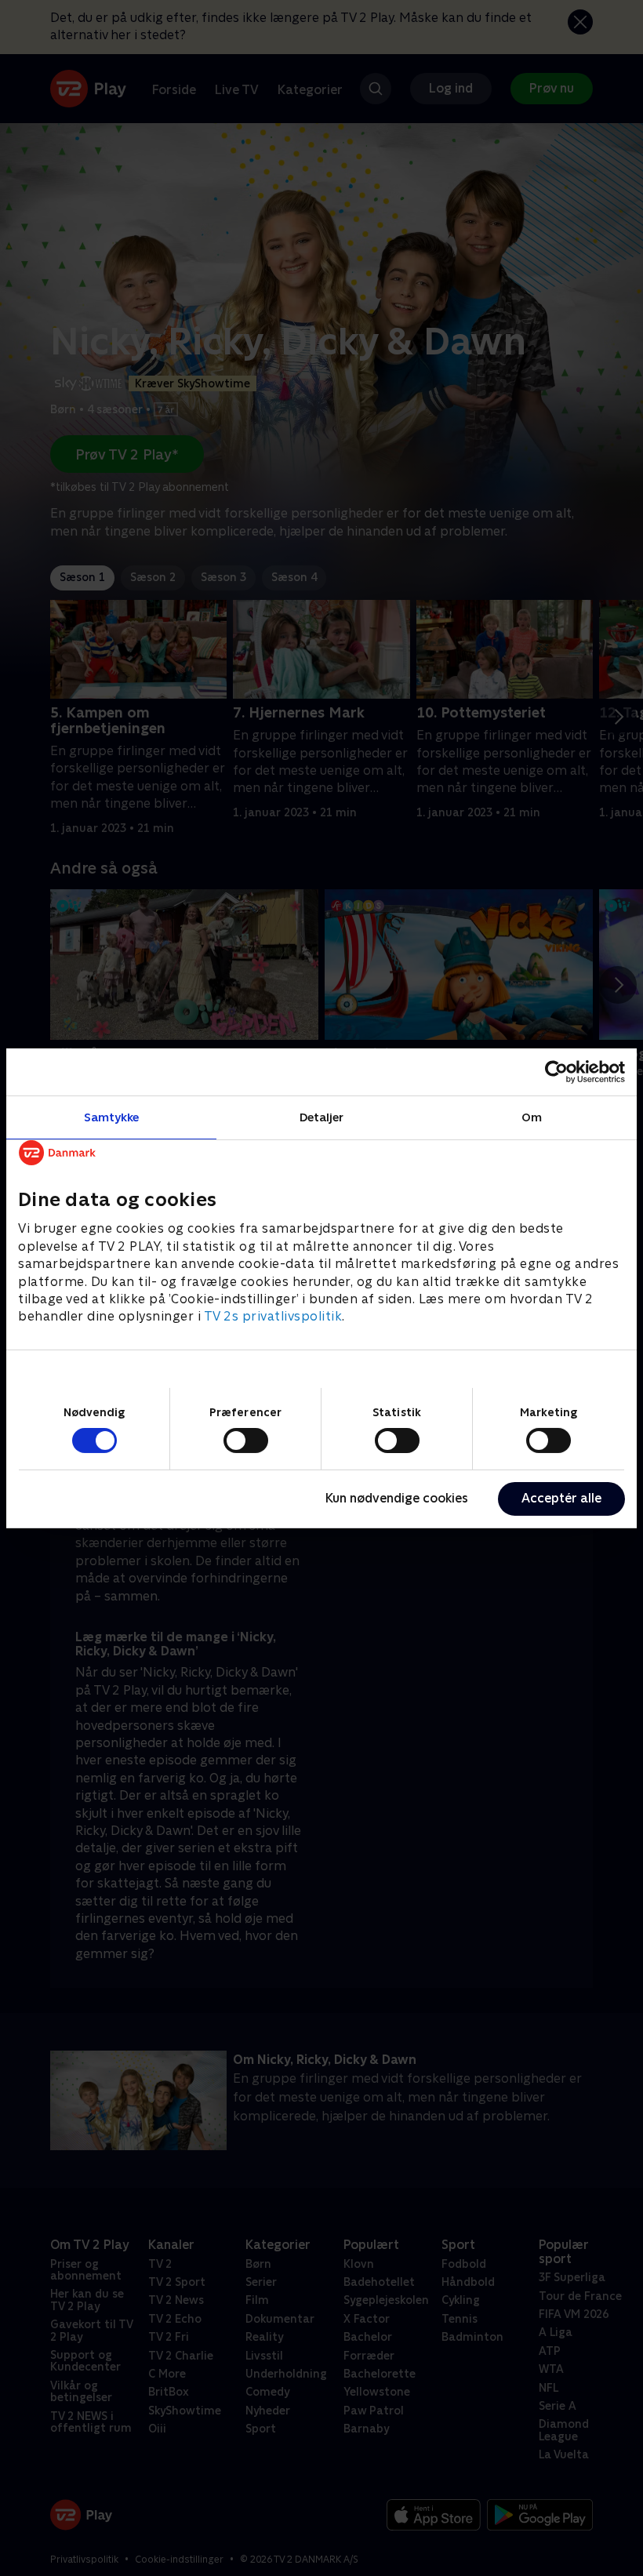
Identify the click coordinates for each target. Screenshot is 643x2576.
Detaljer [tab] (322, 1116)
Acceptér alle (561, 1498)
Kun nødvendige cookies (397, 1498)
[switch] (246, 1441)
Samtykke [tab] (112, 1116)
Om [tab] (532, 1116)
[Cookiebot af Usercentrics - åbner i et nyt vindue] (556, 1071)
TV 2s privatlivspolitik (273, 1316)
